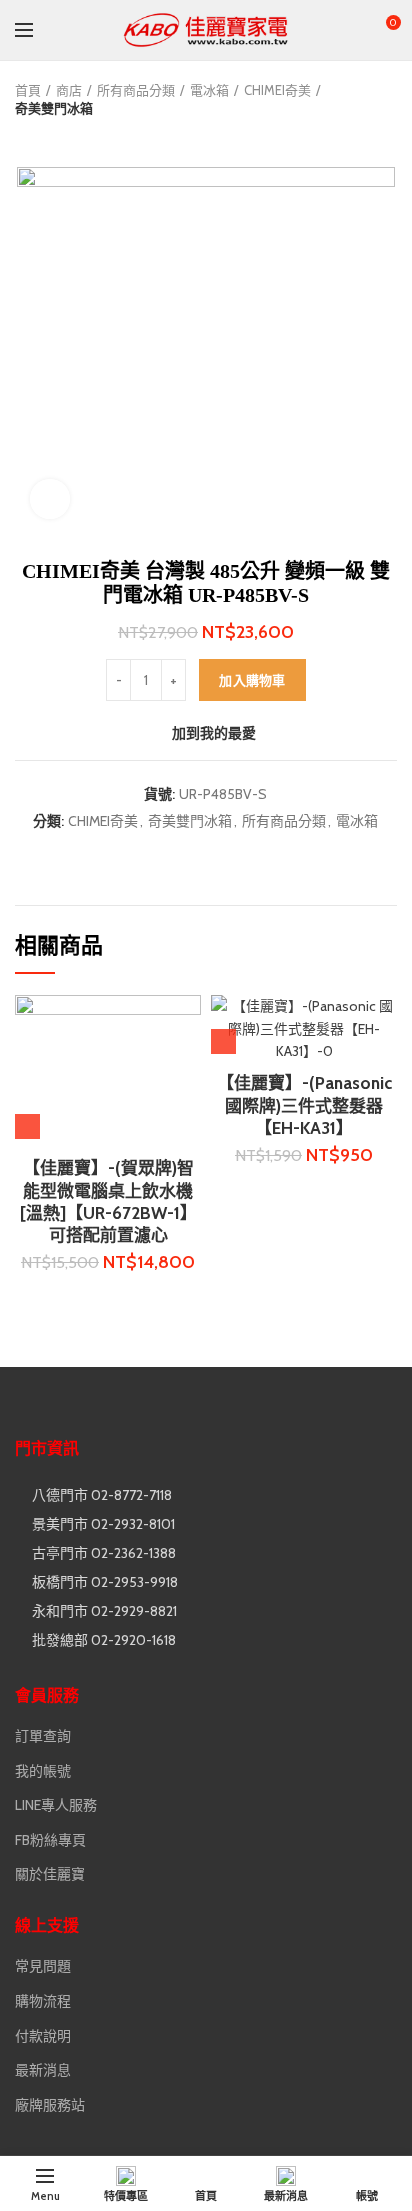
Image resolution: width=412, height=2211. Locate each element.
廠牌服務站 (50, 2105)
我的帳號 (43, 1771)
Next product (65, 137)
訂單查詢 (43, 1736)
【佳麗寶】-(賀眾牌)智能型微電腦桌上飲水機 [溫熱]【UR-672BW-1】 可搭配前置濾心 (108, 1201)
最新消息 (43, 2070)
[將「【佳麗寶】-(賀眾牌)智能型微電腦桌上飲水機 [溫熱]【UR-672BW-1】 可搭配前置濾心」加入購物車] (27, 1126)
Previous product (25, 137)
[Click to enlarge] (50, 499)
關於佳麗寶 (50, 1874)
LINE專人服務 (56, 1805)
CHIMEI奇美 (277, 90)
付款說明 (43, 2036)
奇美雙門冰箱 (54, 108)
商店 (69, 90)
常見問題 (43, 1966)
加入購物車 (252, 680)
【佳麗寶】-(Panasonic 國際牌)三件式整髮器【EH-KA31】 (304, 1105)
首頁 (28, 90)
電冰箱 (209, 90)
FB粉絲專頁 (50, 1840)
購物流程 (43, 2001)
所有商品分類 (136, 90)
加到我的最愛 (214, 733)
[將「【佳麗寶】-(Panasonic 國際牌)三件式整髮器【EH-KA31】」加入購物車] (223, 1041)
